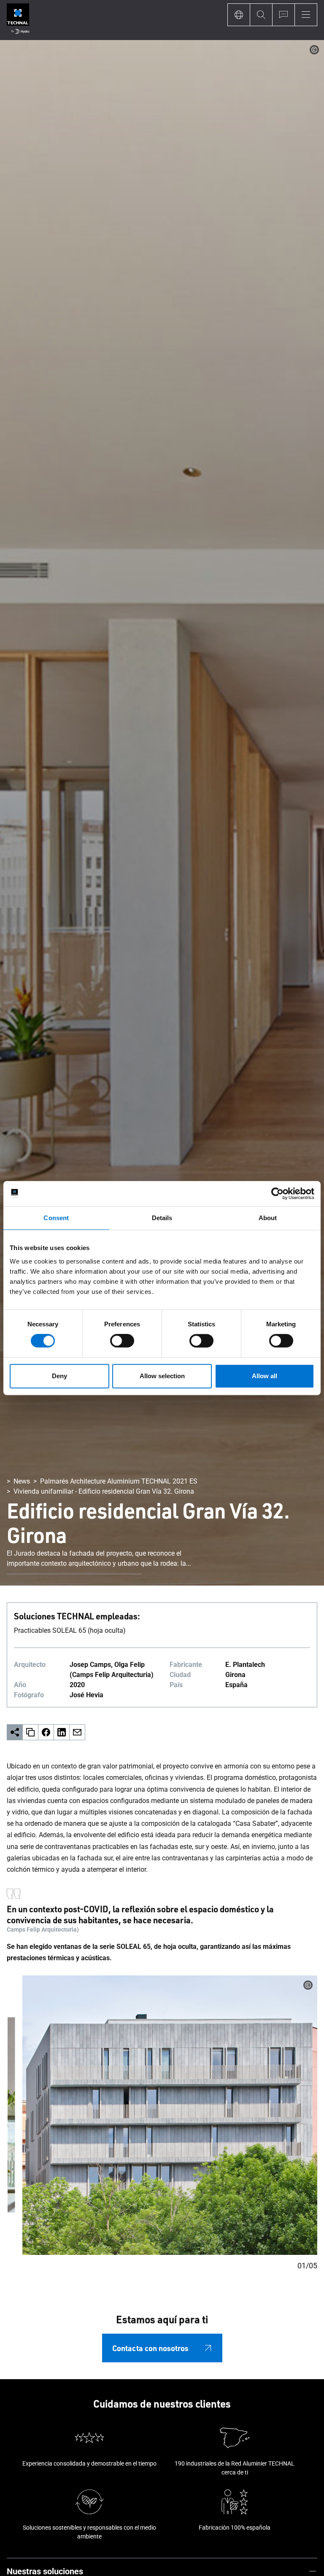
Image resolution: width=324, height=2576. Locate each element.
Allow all (265, 1376)
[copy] (31, 1732)
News (22, 1481)
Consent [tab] (56, 1218)
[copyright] (314, 50)
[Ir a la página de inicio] (18, 20)
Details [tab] (162, 1218)
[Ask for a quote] (283, 15)
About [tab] (268, 1218)
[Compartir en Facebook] (46, 1732)
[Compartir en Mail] (77, 1732)
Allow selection (162, 1376)
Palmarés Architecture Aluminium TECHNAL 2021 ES (119, 1481)
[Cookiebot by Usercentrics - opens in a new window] (277, 1194)
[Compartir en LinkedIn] (62, 1732)
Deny (59, 1376)
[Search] (261, 15)
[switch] (122, 1341)
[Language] (239, 15)
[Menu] (306, 15)
